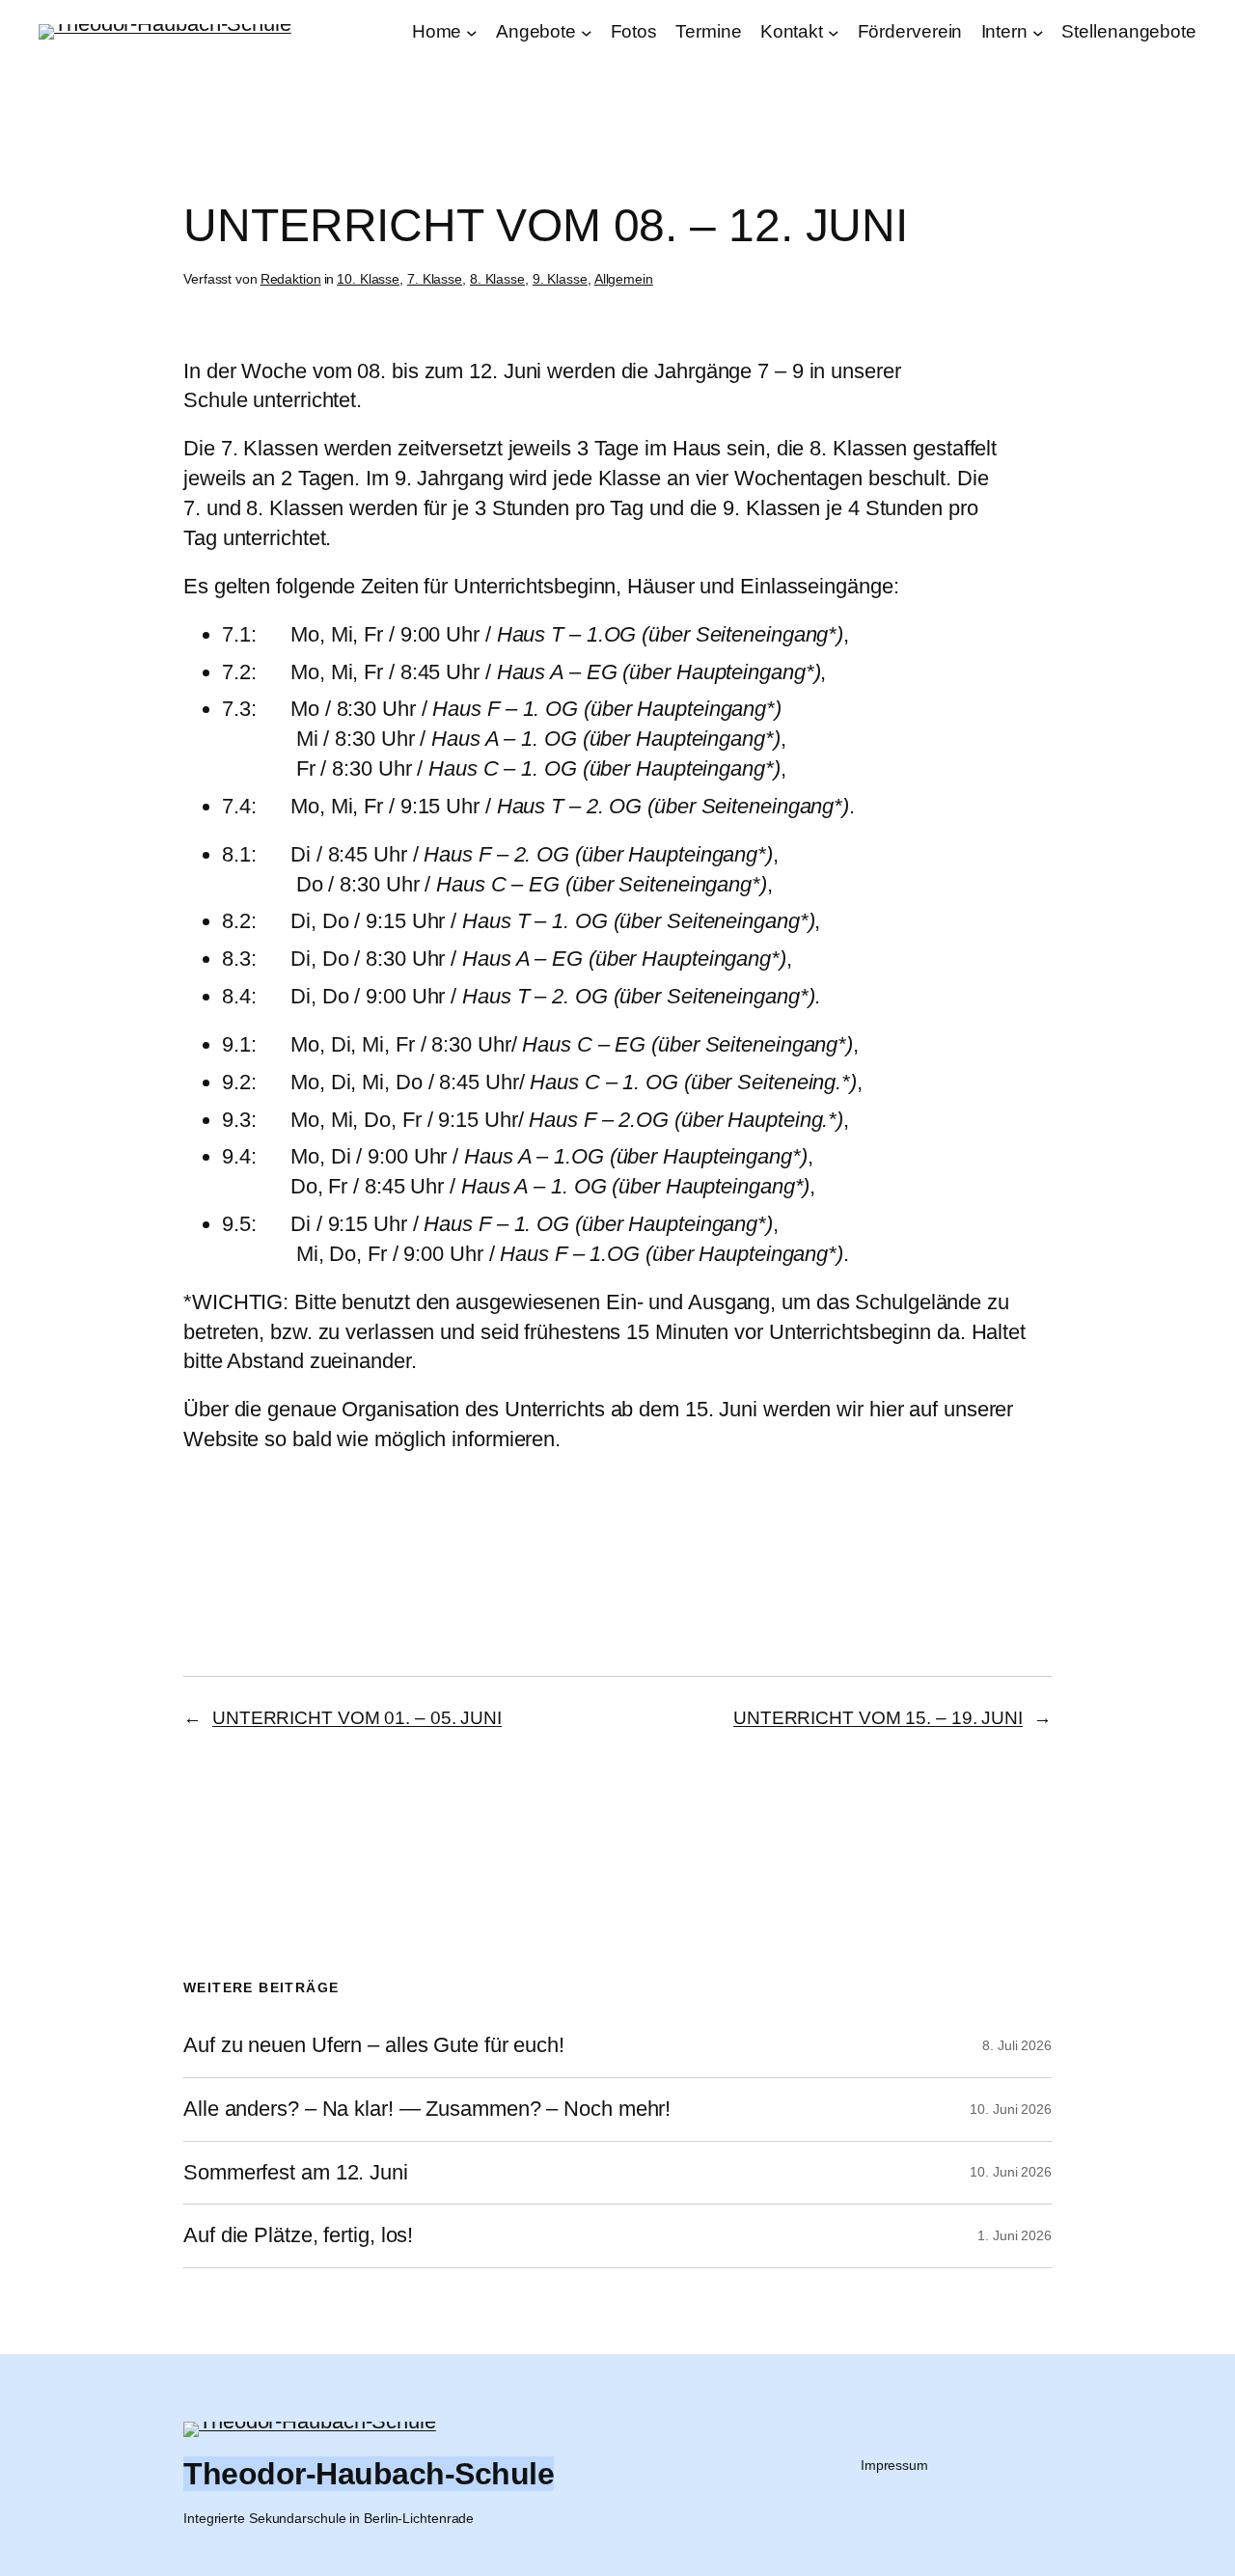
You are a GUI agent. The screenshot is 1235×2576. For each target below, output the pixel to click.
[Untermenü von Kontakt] (834, 33)
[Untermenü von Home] (472, 33)
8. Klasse (497, 279)
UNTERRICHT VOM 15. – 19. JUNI (878, 1718)
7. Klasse (435, 279)
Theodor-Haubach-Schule (369, 2474)
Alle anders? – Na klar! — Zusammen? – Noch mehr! (427, 2109)
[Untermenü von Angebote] (587, 33)
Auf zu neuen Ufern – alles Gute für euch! (374, 2045)
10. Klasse (368, 279)
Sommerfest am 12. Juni (296, 2173)
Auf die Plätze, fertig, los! (298, 2235)
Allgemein (624, 279)
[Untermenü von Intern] (1038, 33)
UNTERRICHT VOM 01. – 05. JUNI (357, 1718)
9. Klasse (560, 279)
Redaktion (291, 279)
